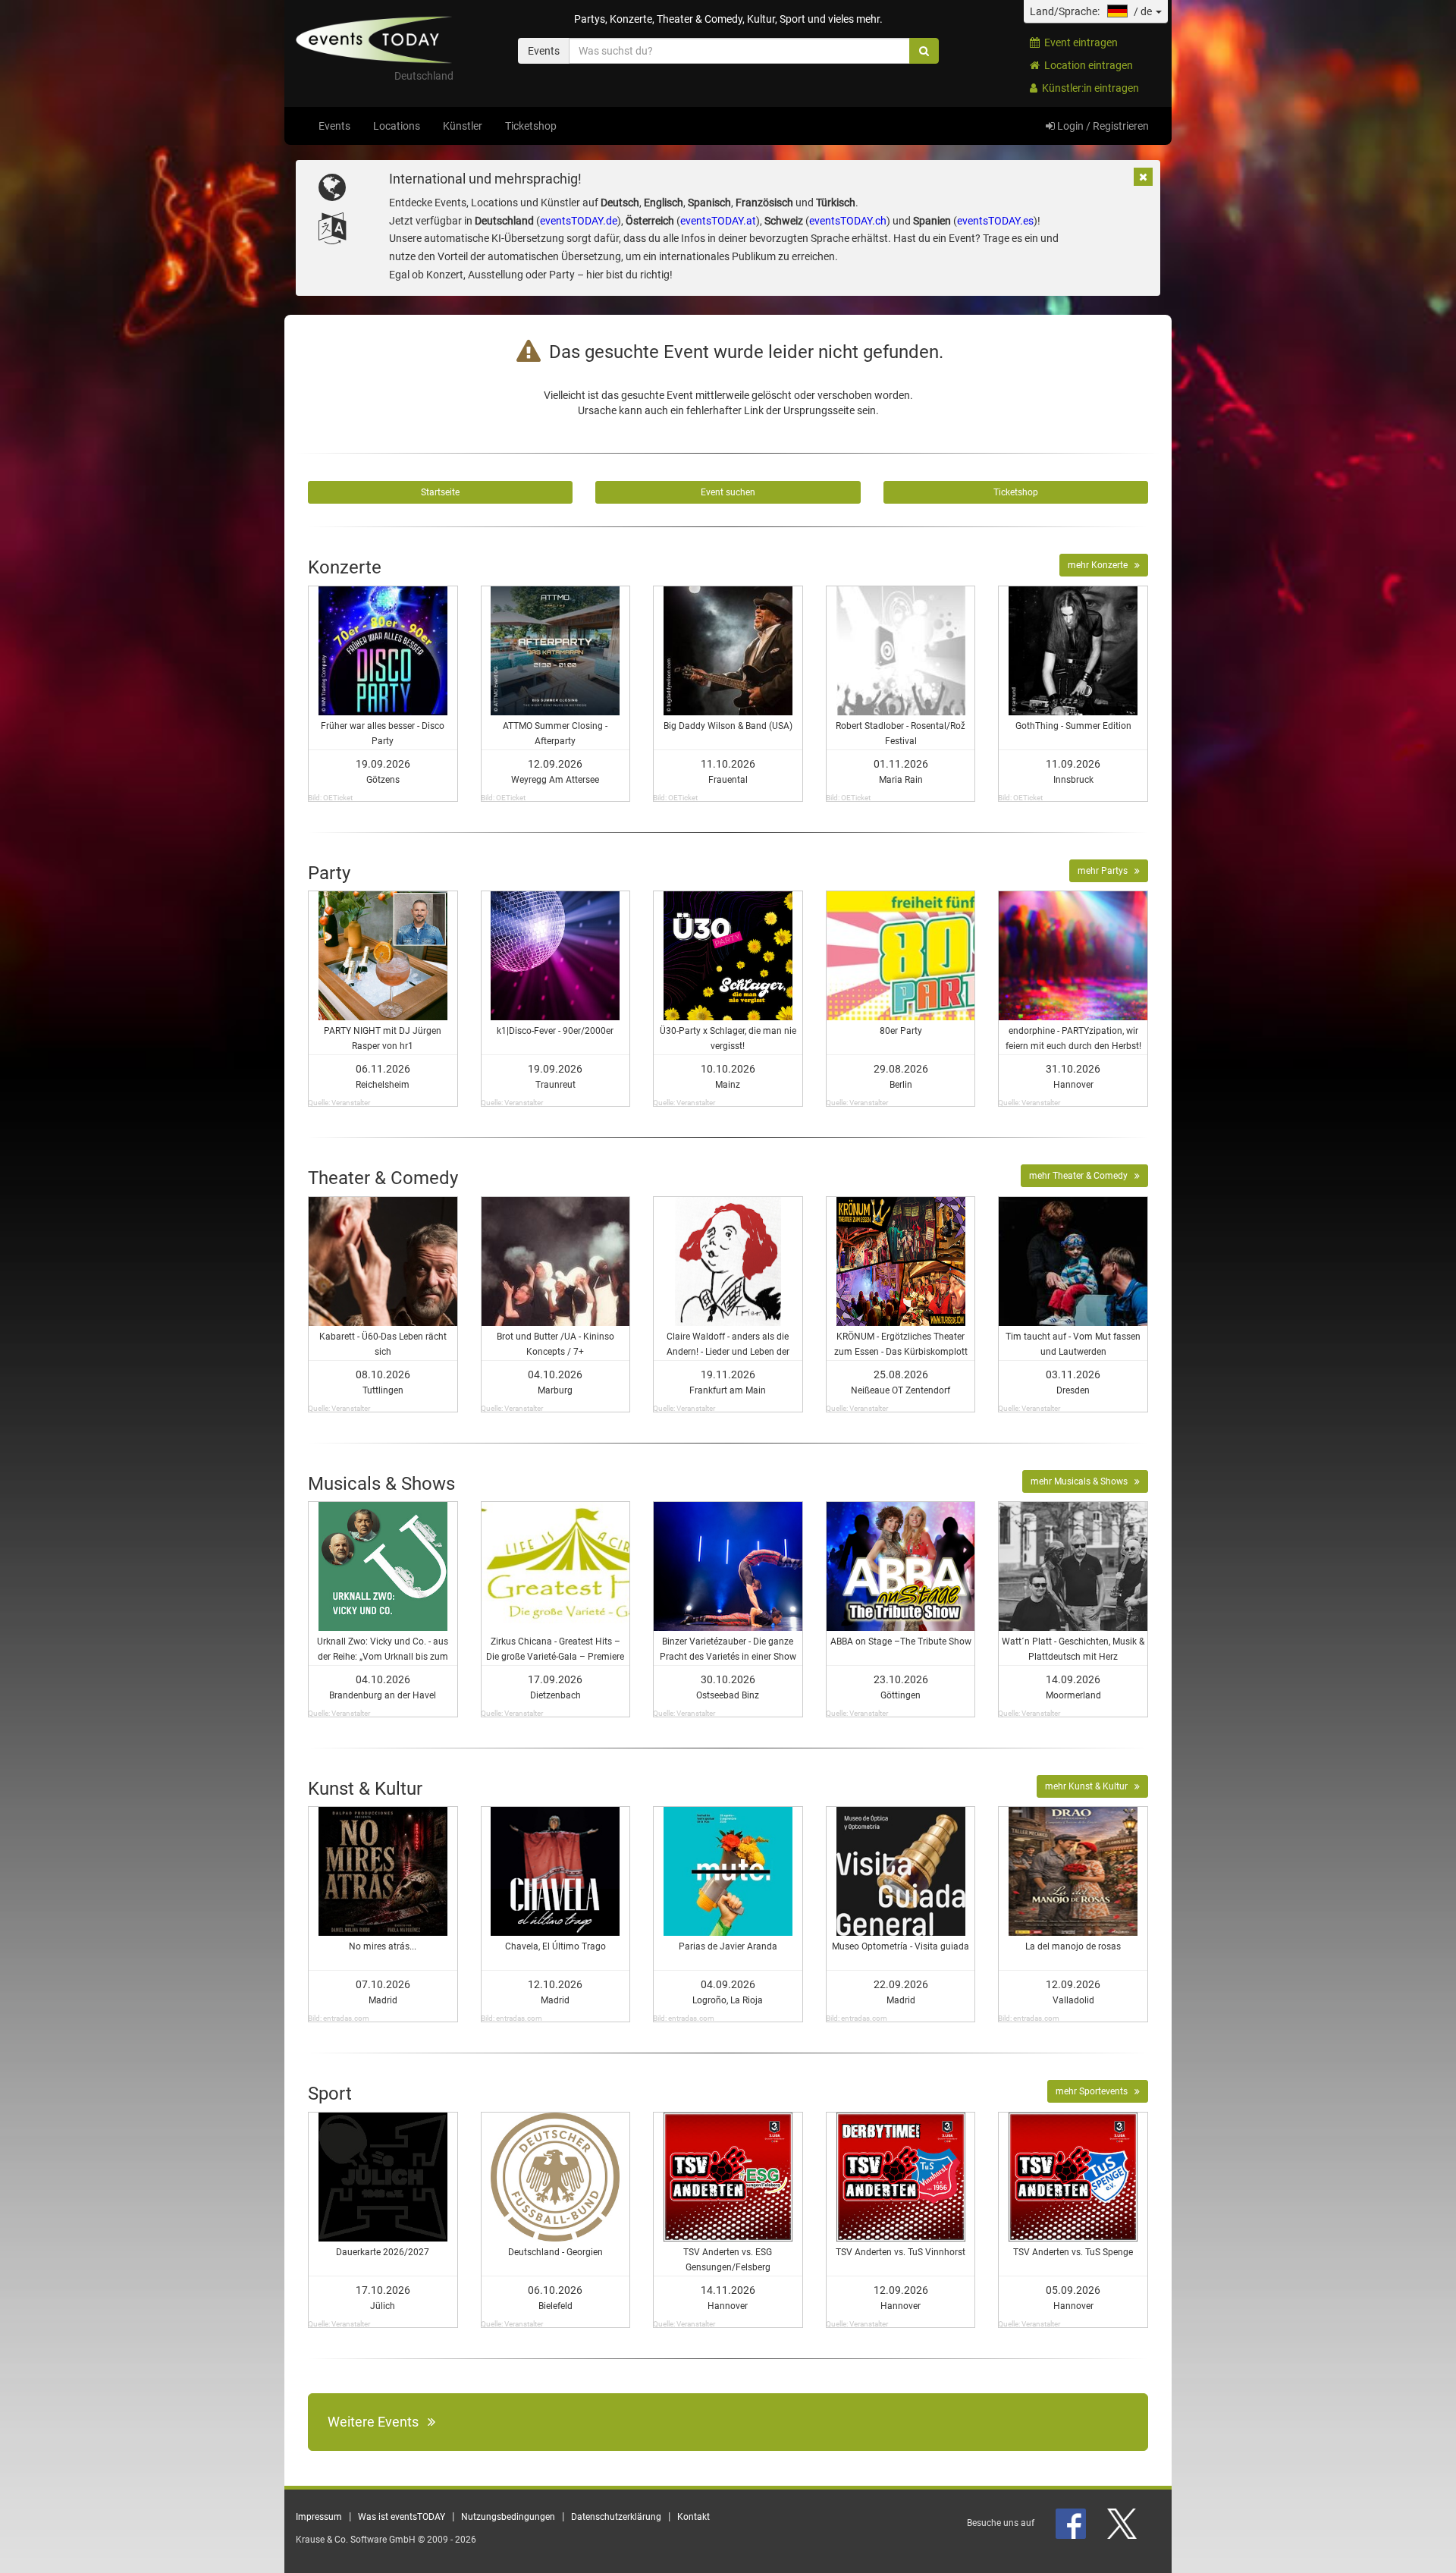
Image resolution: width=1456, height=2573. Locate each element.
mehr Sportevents (1095, 2091)
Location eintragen (1086, 65)
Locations (397, 126)
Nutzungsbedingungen (508, 2517)
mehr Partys (1106, 871)
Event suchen (728, 492)
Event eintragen (1079, 42)
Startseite (440, 492)
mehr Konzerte (1101, 565)
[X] (1123, 2523)
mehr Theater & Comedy (1082, 1176)
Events (334, 126)
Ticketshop (531, 126)
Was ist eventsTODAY (402, 2517)
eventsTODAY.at (718, 221)
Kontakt (693, 2517)
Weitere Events (378, 2422)
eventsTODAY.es (995, 221)
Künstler (463, 126)
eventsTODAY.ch (848, 221)
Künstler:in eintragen (1088, 88)
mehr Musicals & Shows (1083, 1481)
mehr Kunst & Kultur (1090, 1786)
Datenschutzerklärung (616, 2517)
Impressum (319, 2517)
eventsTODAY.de (579, 221)
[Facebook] (1072, 2523)
